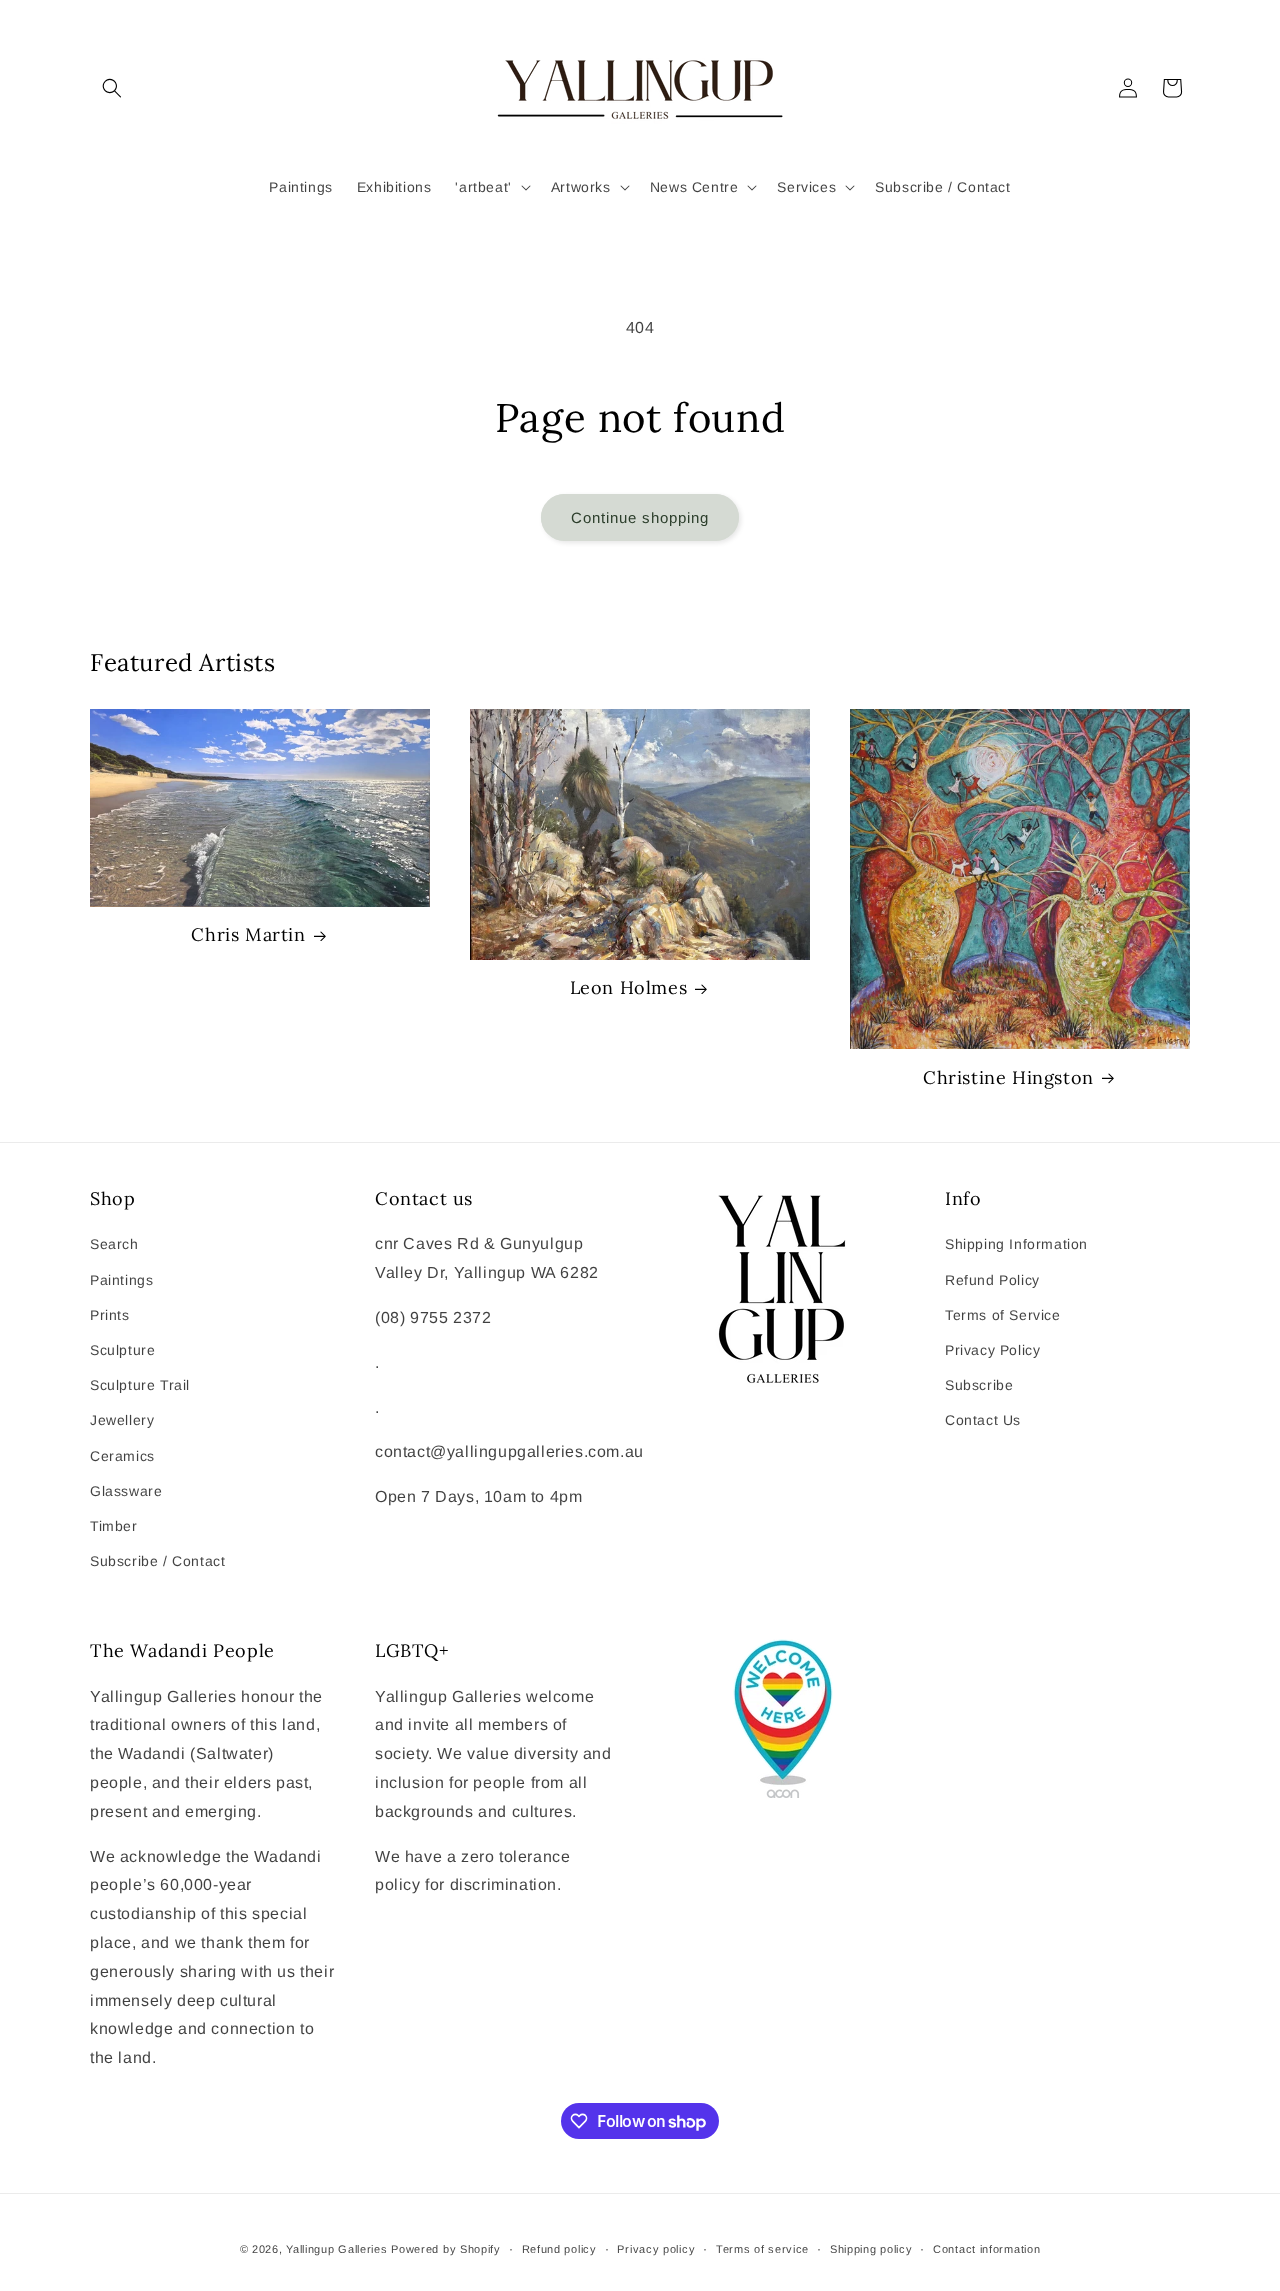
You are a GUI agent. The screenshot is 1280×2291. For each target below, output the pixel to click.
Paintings (121, 1280)
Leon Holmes (629, 987)
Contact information (986, 2249)
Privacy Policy (992, 1350)
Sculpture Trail (140, 1385)
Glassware (126, 1491)
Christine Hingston (1008, 1077)
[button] (112, 88)
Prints (110, 1315)
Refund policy (559, 2249)
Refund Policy (992, 1280)
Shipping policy (871, 2249)
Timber (114, 1526)
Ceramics (122, 1456)
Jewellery (122, 1420)
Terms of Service (1003, 1315)
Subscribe (979, 1385)
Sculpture (122, 1350)
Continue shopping (640, 517)
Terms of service (762, 2249)
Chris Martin (248, 934)
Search (114, 1244)
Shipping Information (1016, 1244)
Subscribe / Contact (157, 1561)
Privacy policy (656, 2249)
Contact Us (983, 1420)
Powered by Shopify (446, 2249)
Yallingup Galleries (336, 2249)
